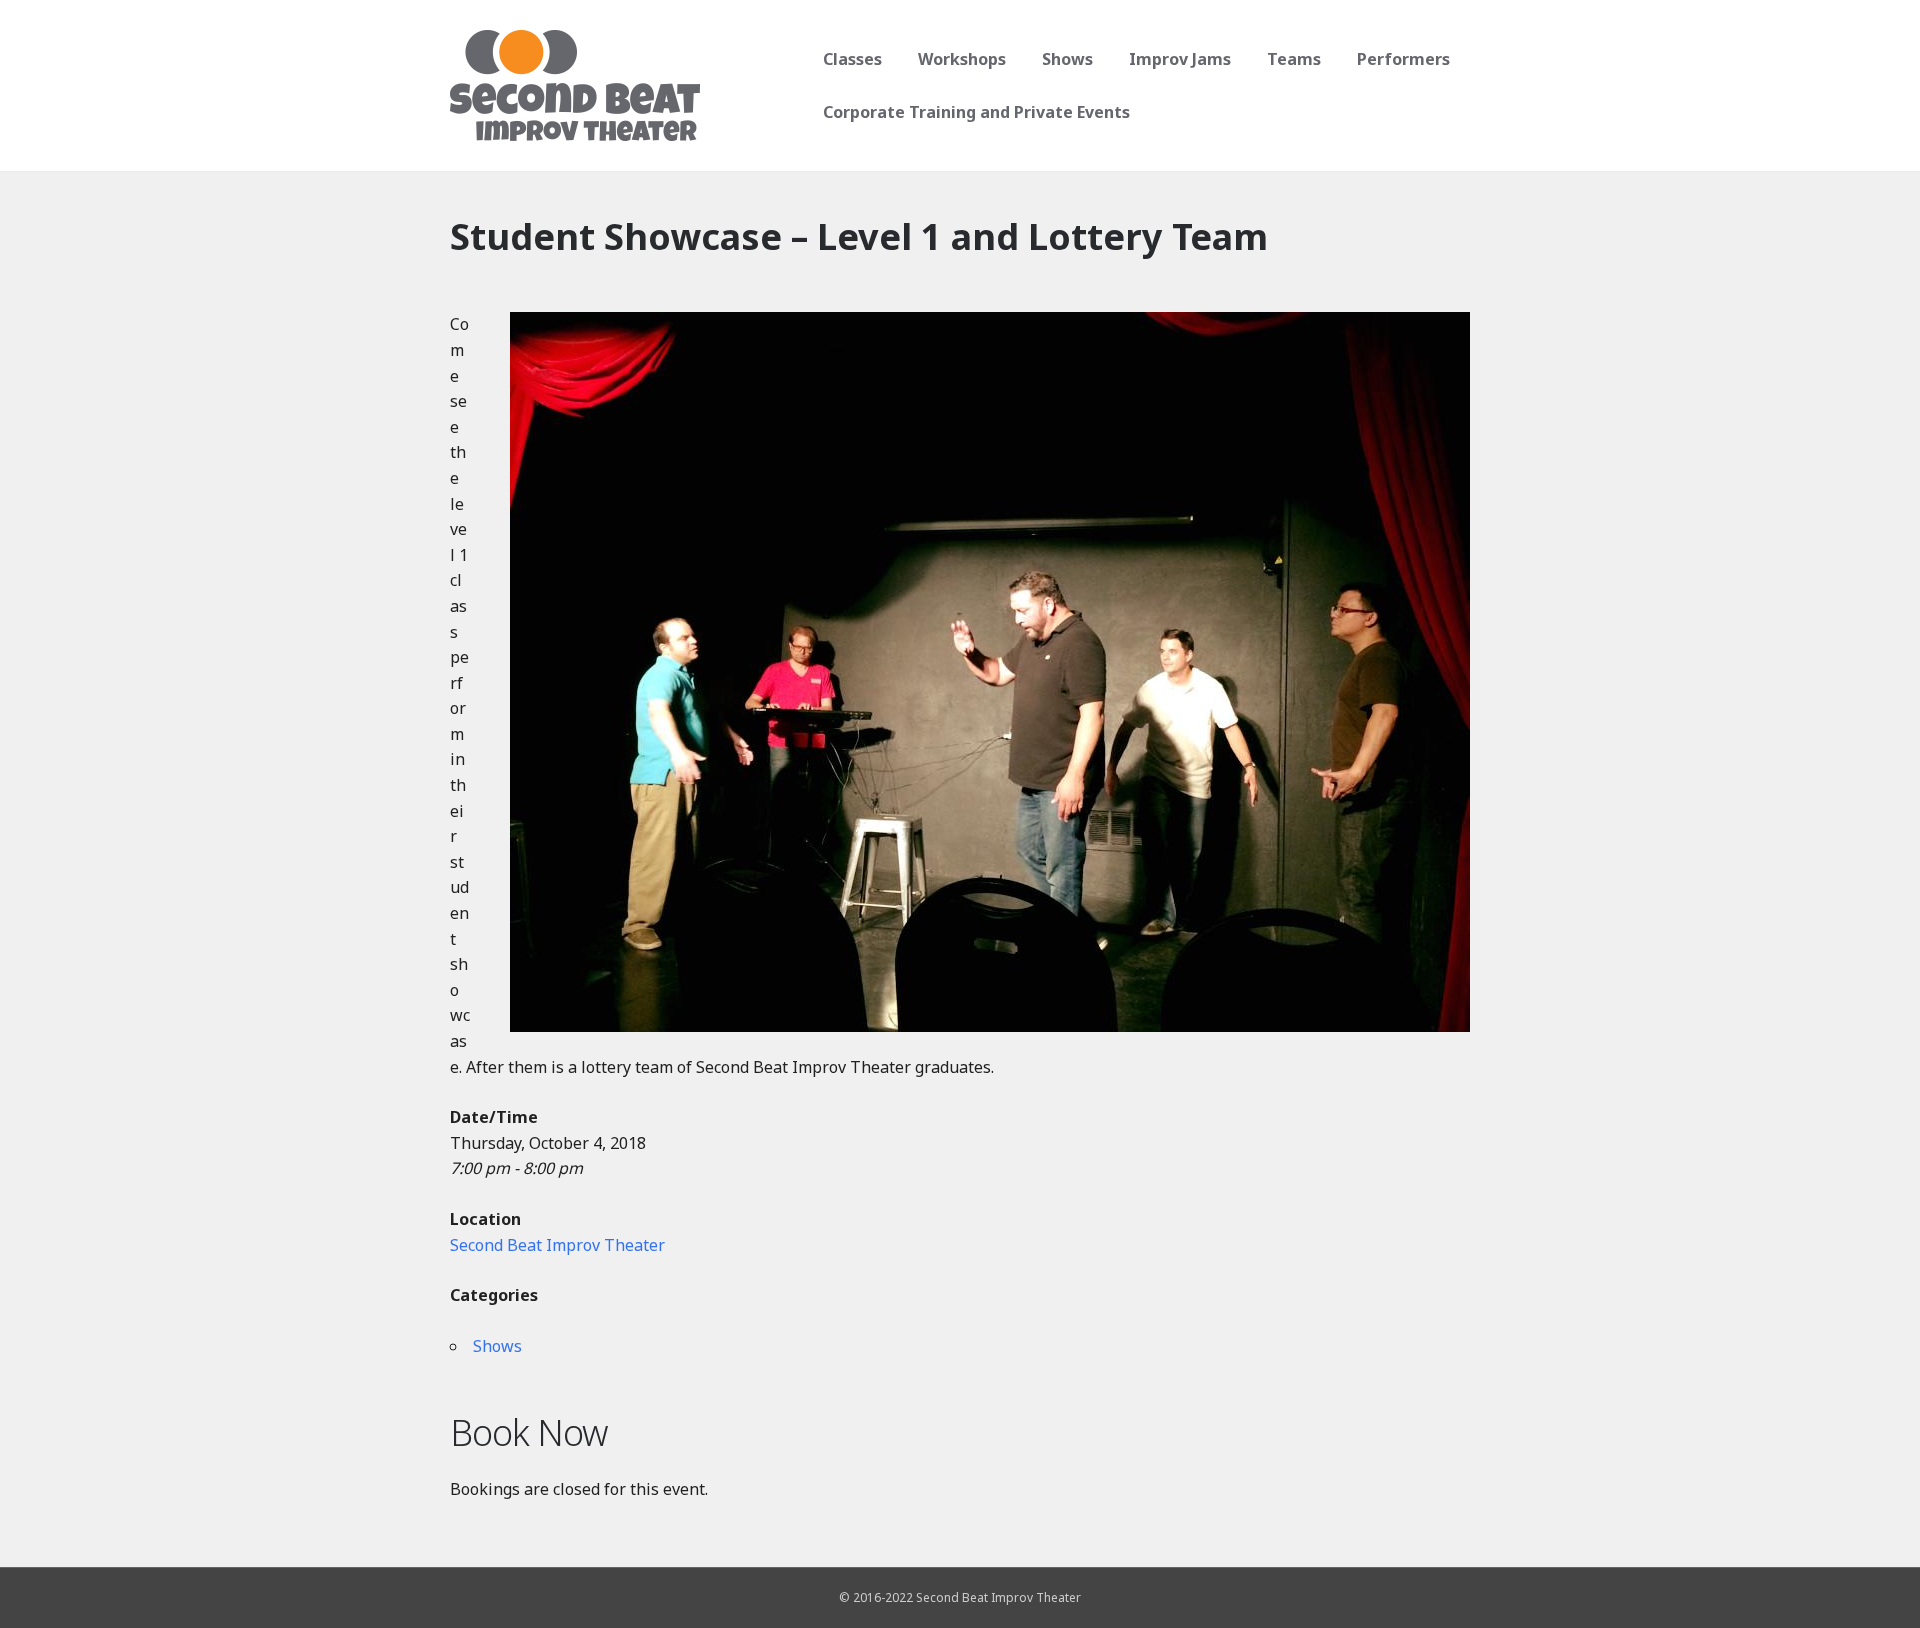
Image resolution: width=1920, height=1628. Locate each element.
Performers (1403, 59)
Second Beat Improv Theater (557, 1245)
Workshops (962, 59)
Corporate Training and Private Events (976, 112)
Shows (1067, 59)
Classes (852, 59)
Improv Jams (1180, 59)
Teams (1294, 59)
